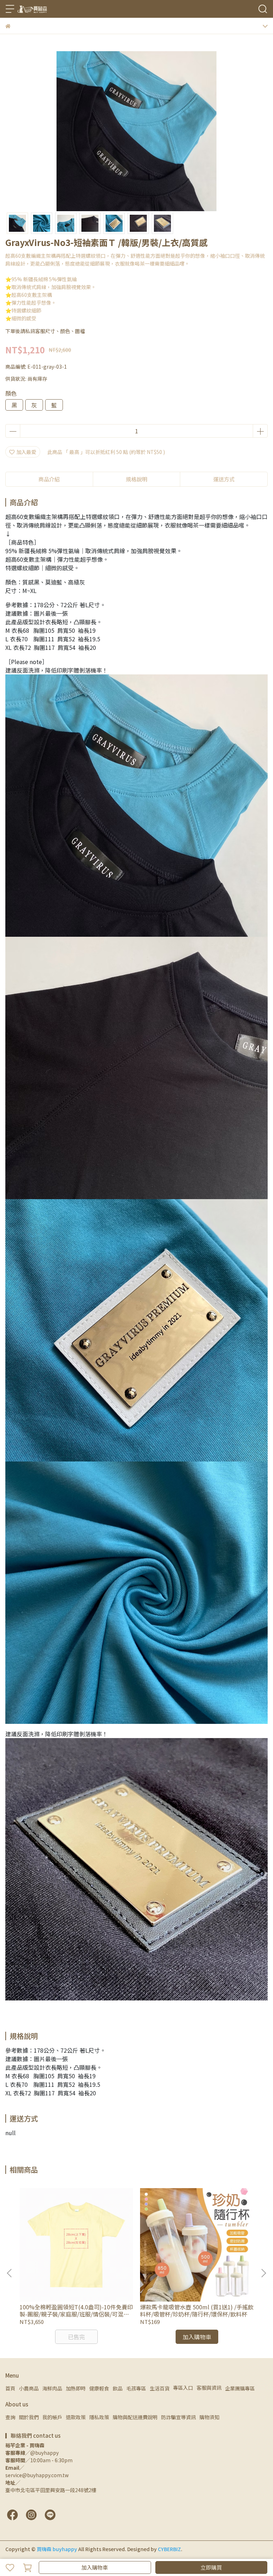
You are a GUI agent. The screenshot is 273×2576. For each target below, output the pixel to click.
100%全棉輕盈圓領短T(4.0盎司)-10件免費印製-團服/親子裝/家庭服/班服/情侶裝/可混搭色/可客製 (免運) (76, 2310)
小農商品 (29, 2388)
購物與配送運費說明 (135, 2417)
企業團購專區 (240, 2388)
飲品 (118, 2388)
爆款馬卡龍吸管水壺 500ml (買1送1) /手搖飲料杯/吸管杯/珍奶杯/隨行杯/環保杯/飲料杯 (197, 2310)
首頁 (10, 2388)
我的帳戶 (52, 2417)
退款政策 (76, 2417)
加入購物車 (95, 2567)
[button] (263, 2273)
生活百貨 (160, 2388)
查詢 (10, 2417)
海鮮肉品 (52, 2388)
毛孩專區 (136, 2388)
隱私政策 (99, 2417)
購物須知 (209, 2417)
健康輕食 (99, 2388)
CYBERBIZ (169, 2549)
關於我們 (29, 2417)
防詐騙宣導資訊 (178, 2417)
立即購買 (211, 2567)
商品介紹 (49, 479)
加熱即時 (76, 2388)
